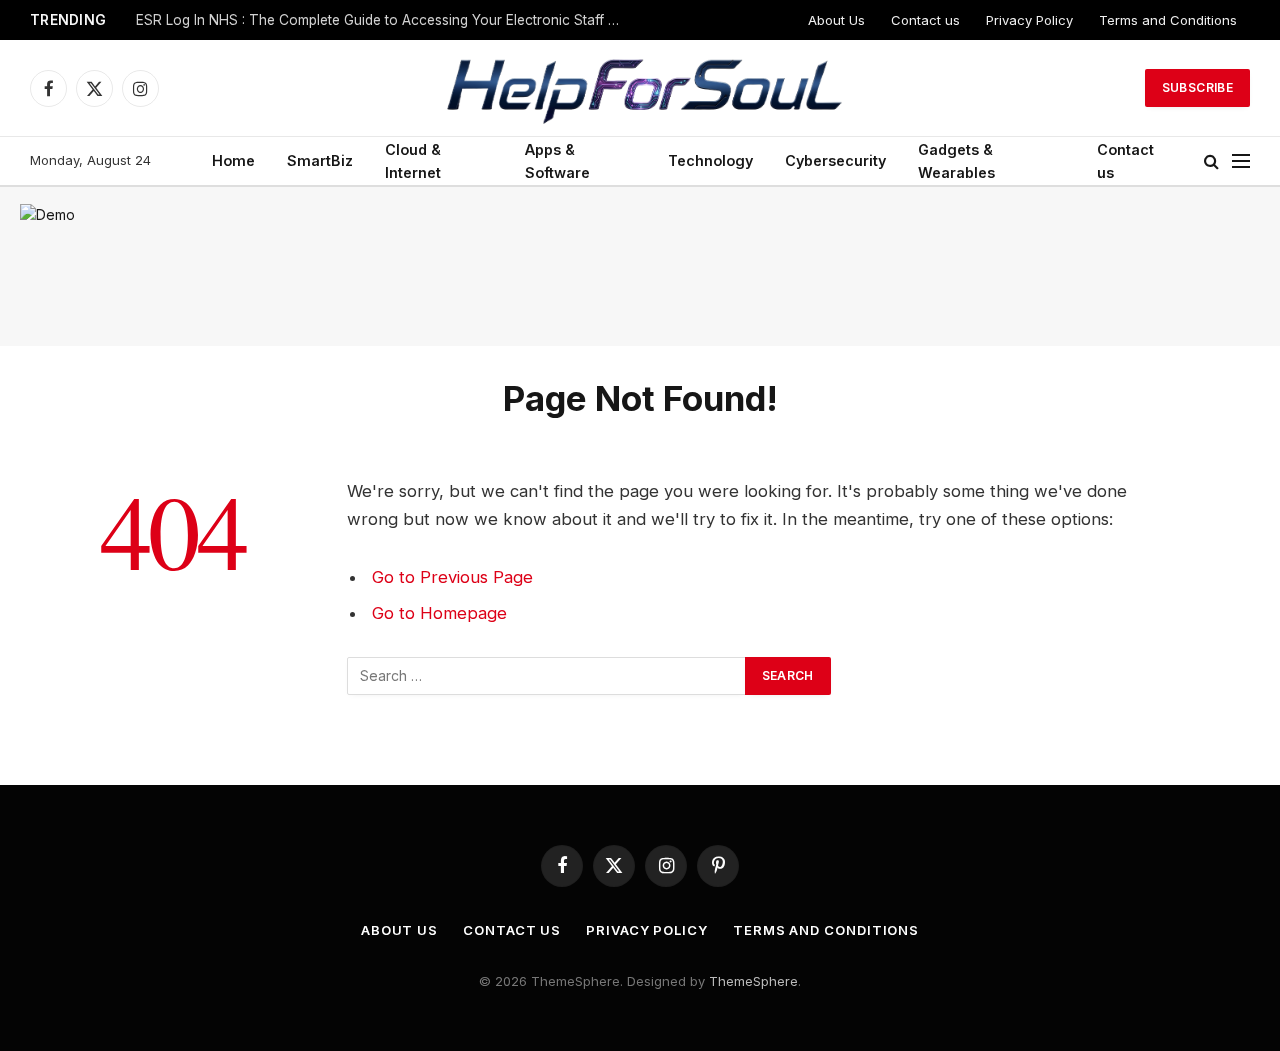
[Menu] (1241, 161)
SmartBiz (320, 160)
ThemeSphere (753, 981)
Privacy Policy (1029, 20)
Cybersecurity (835, 160)
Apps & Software (557, 161)
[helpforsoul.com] (639, 88)
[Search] (1211, 161)
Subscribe (1197, 87)
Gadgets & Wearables (956, 161)
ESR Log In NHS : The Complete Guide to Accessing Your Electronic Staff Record (386, 20)
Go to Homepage (439, 613)
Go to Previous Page (452, 577)
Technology (710, 160)
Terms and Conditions (1168, 20)
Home (233, 160)
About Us (836, 20)
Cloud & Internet (413, 161)
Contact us (925, 20)
